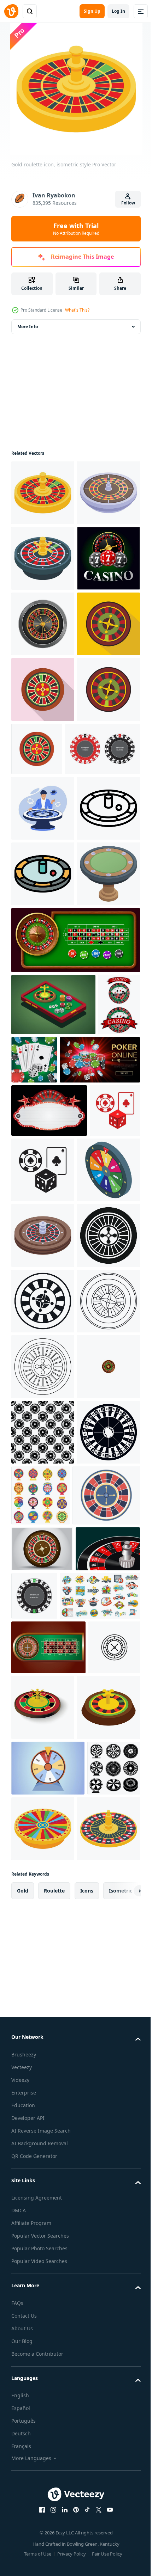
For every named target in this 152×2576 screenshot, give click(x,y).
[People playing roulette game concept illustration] (43, 1071)
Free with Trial (76, 229)
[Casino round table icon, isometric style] (43, 1267)
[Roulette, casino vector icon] (37, 2534)
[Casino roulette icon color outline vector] (43, 1202)
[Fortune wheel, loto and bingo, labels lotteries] (51, 2427)
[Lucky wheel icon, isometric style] (43, 1691)
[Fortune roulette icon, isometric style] (43, 624)
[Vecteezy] (11, 11)
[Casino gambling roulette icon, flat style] (43, 821)
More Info (28, 327)
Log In (118, 11)
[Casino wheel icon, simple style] (43, 1822)
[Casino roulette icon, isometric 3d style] (97, 2539)
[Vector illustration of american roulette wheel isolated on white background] (101, 2379)
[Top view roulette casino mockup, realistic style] (43, 755)
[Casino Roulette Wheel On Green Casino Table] (48, 2479)
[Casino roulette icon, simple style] (43, 2215)
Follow (128, 203)
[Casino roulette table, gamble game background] (75, 1333)
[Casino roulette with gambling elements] (32, 1460)
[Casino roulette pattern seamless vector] (43, 2150)
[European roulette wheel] (49, 1011)
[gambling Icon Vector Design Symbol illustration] (36, 1619)
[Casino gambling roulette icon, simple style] (43, 1888)
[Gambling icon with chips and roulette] (43, 689)
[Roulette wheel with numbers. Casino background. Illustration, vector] (43, 2378)
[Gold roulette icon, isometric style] (43, 493)
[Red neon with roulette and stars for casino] (49, 1566)
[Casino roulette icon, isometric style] (43, 558)
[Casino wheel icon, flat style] (43, 886)
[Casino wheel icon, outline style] (43, 2019)
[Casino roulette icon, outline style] (43, 1136)
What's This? (77, 310)
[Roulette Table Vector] (42, 2332)
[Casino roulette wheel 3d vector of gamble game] (43, 2084)
